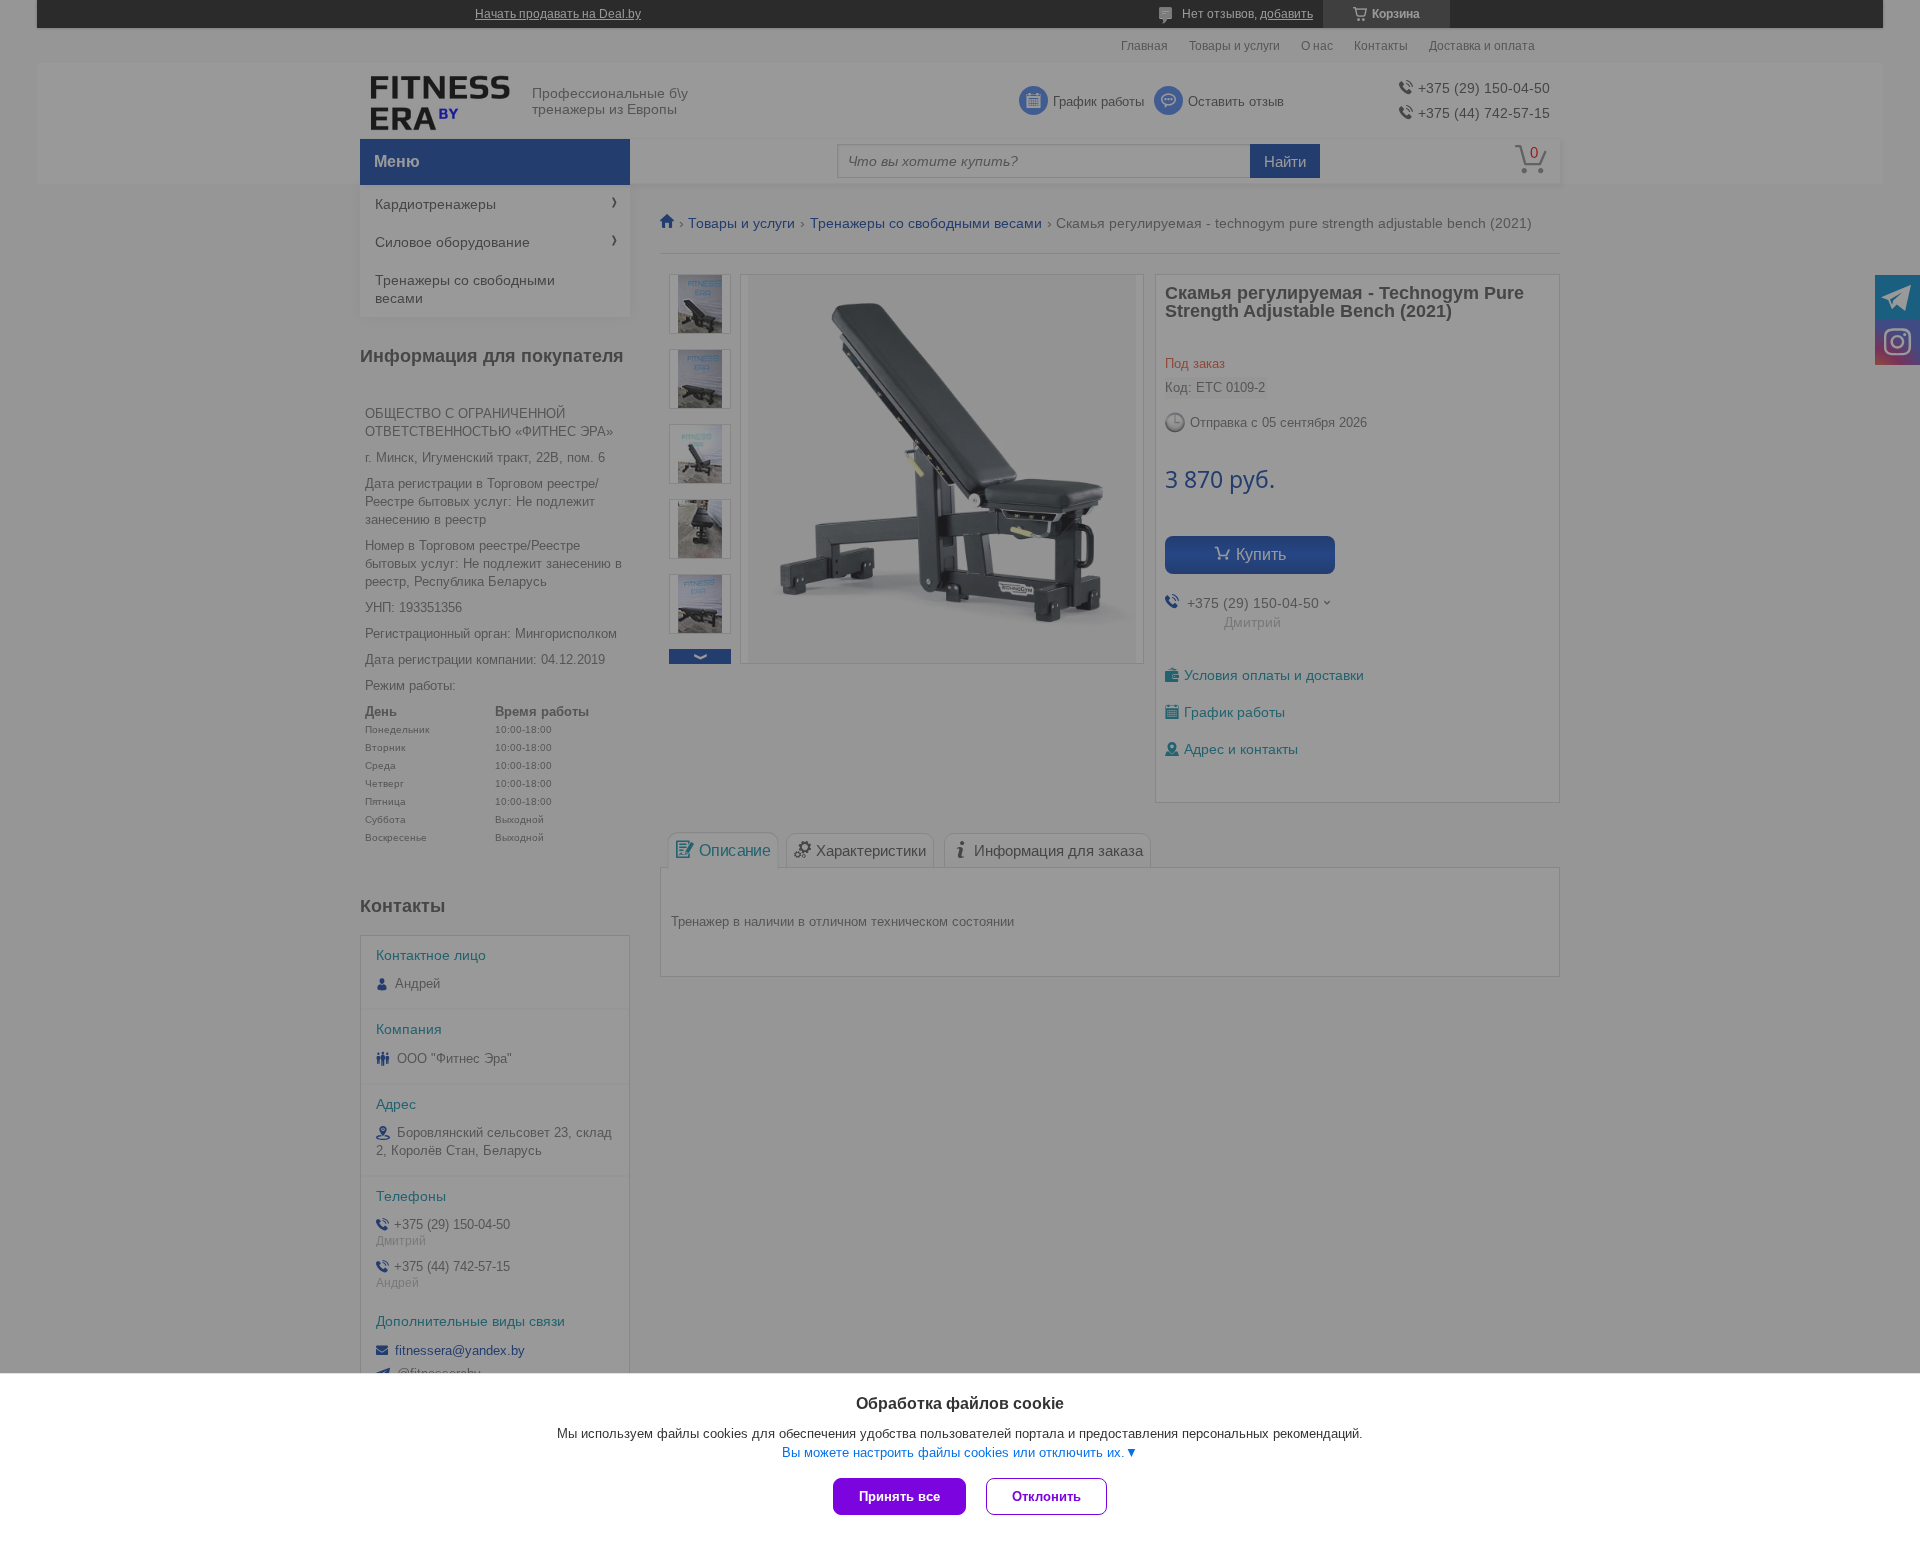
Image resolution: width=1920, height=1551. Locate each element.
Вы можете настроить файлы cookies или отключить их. (953, 1452)
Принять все (899, 1496)
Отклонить (1046, 1496)
